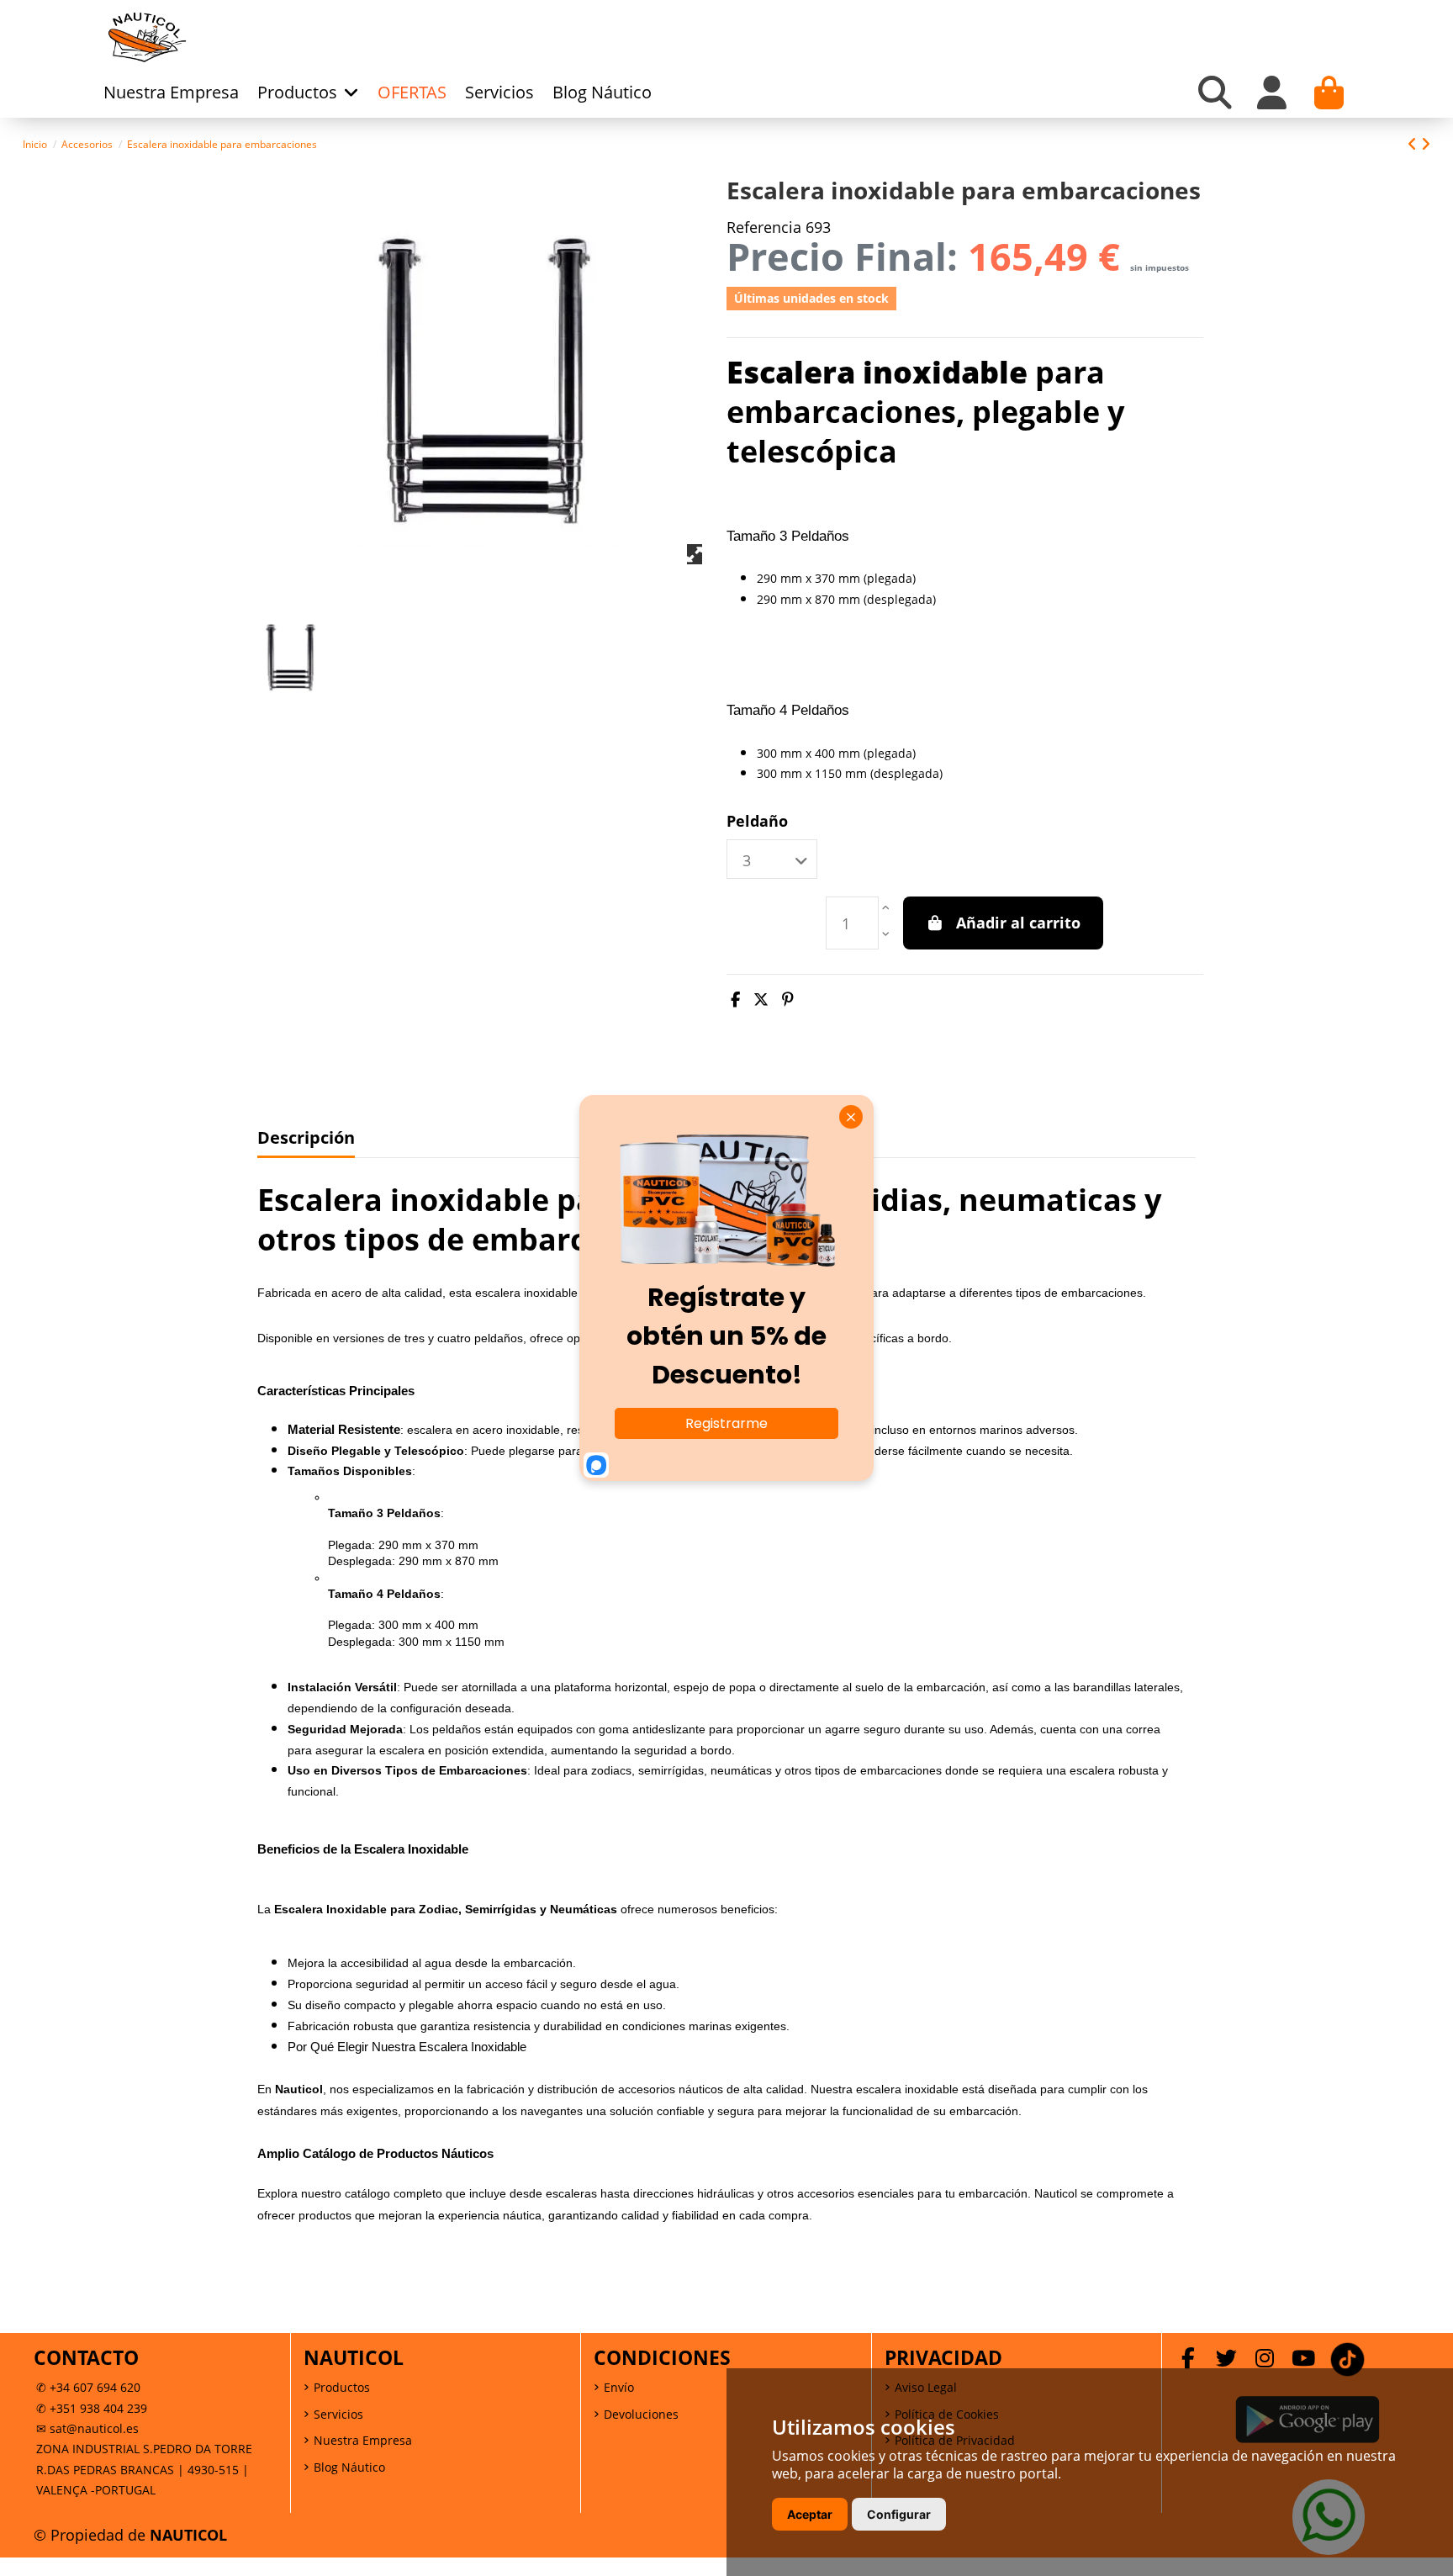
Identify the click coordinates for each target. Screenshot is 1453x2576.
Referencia (764, 227)
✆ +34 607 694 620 (88, 2387)
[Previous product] (1414, 144)
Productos (342, 2387)
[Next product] (1426, 144)
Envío (619, 2387)
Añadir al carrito (1018, 923)
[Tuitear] (761, 999)
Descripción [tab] (306, 1138)
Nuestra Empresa (363, 2440)
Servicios (338, 2414)
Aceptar (810, 2514)
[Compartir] (735, 999)
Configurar (899, 2514)
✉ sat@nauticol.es (87, 2428)
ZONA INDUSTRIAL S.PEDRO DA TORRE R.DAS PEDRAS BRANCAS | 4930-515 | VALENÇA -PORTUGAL (144, 2469)
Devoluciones (641, 2414)
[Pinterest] (788, 999)
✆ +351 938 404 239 (92, 2408)
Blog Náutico (349, 2467)
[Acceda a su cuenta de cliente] (1272, 93)
